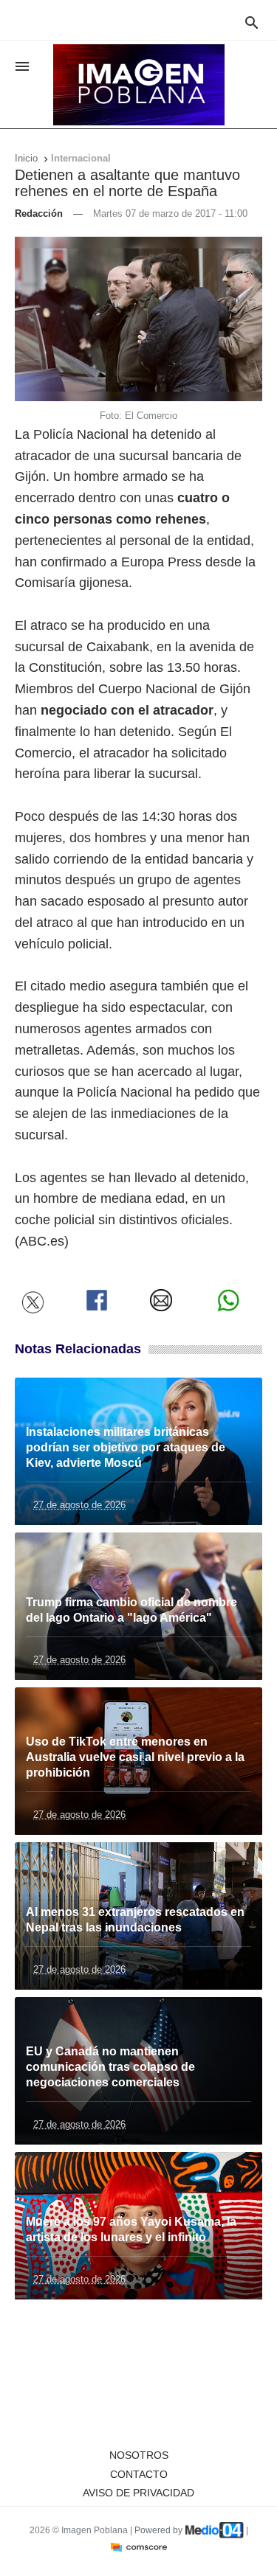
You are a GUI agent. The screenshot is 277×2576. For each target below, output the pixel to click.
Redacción (40, 213)
